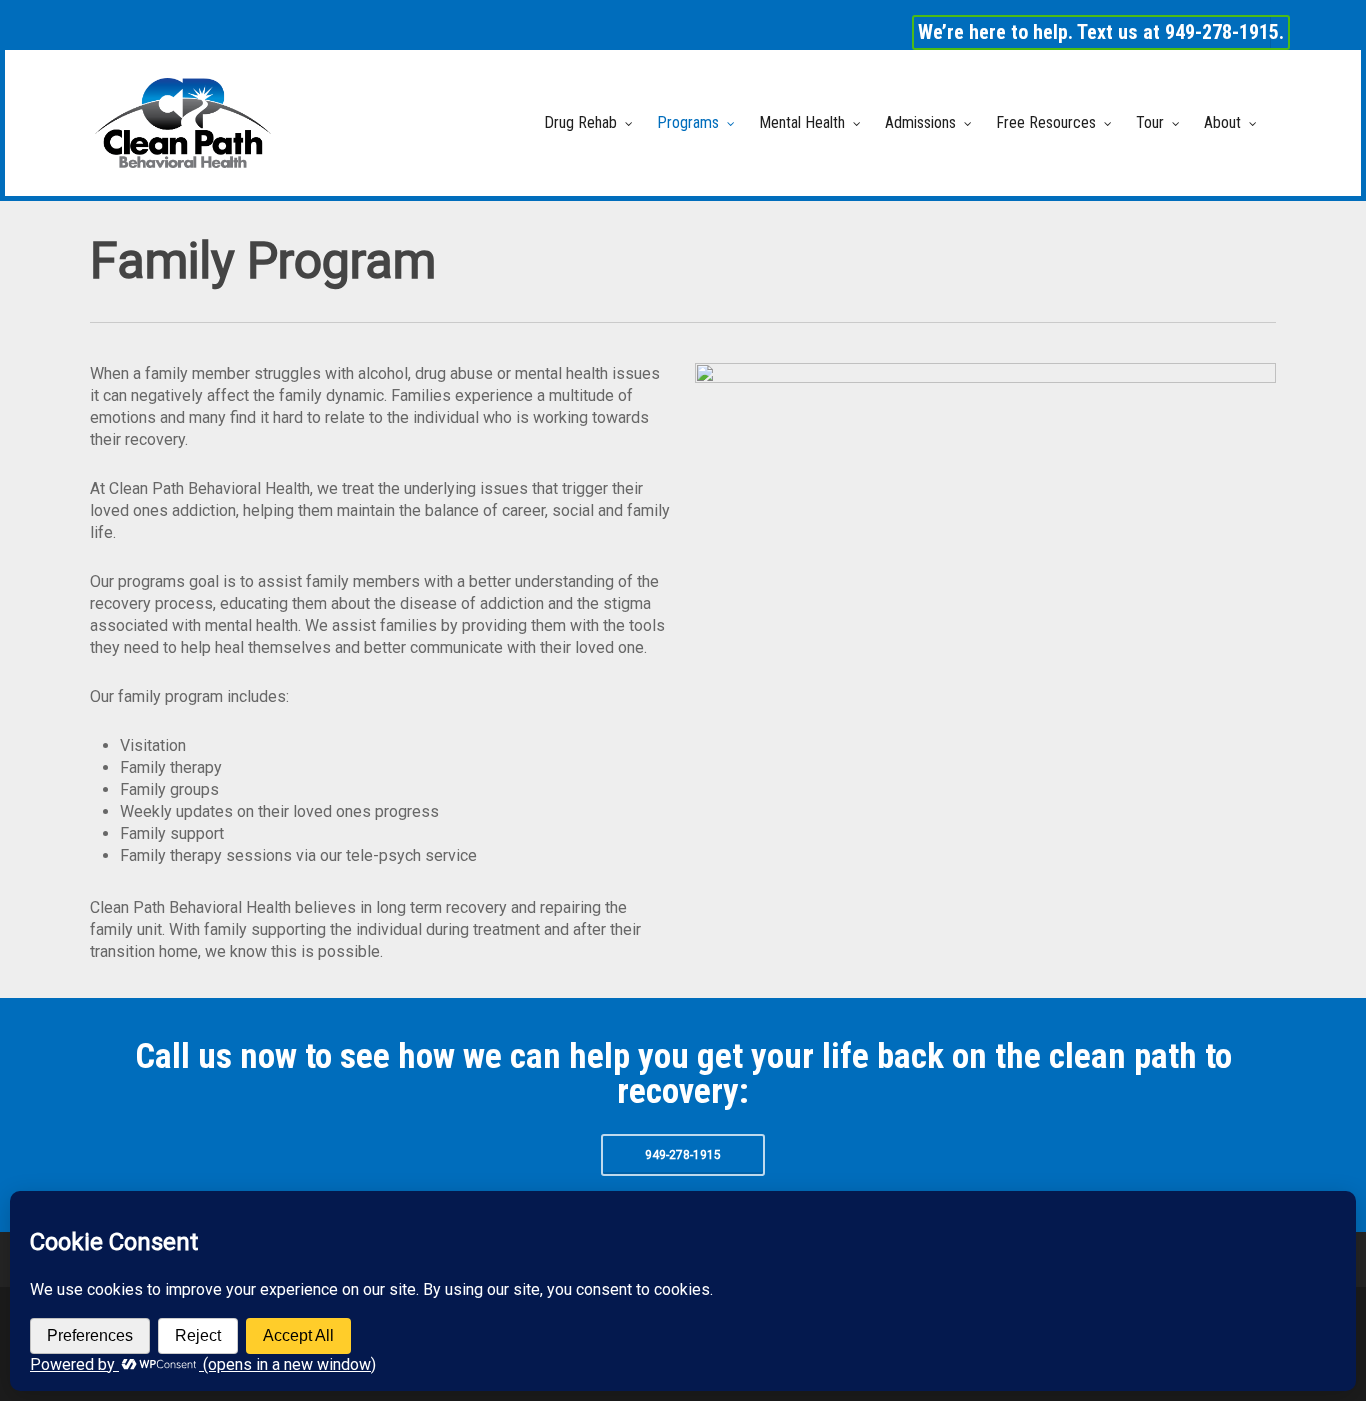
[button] (683, 1155)
